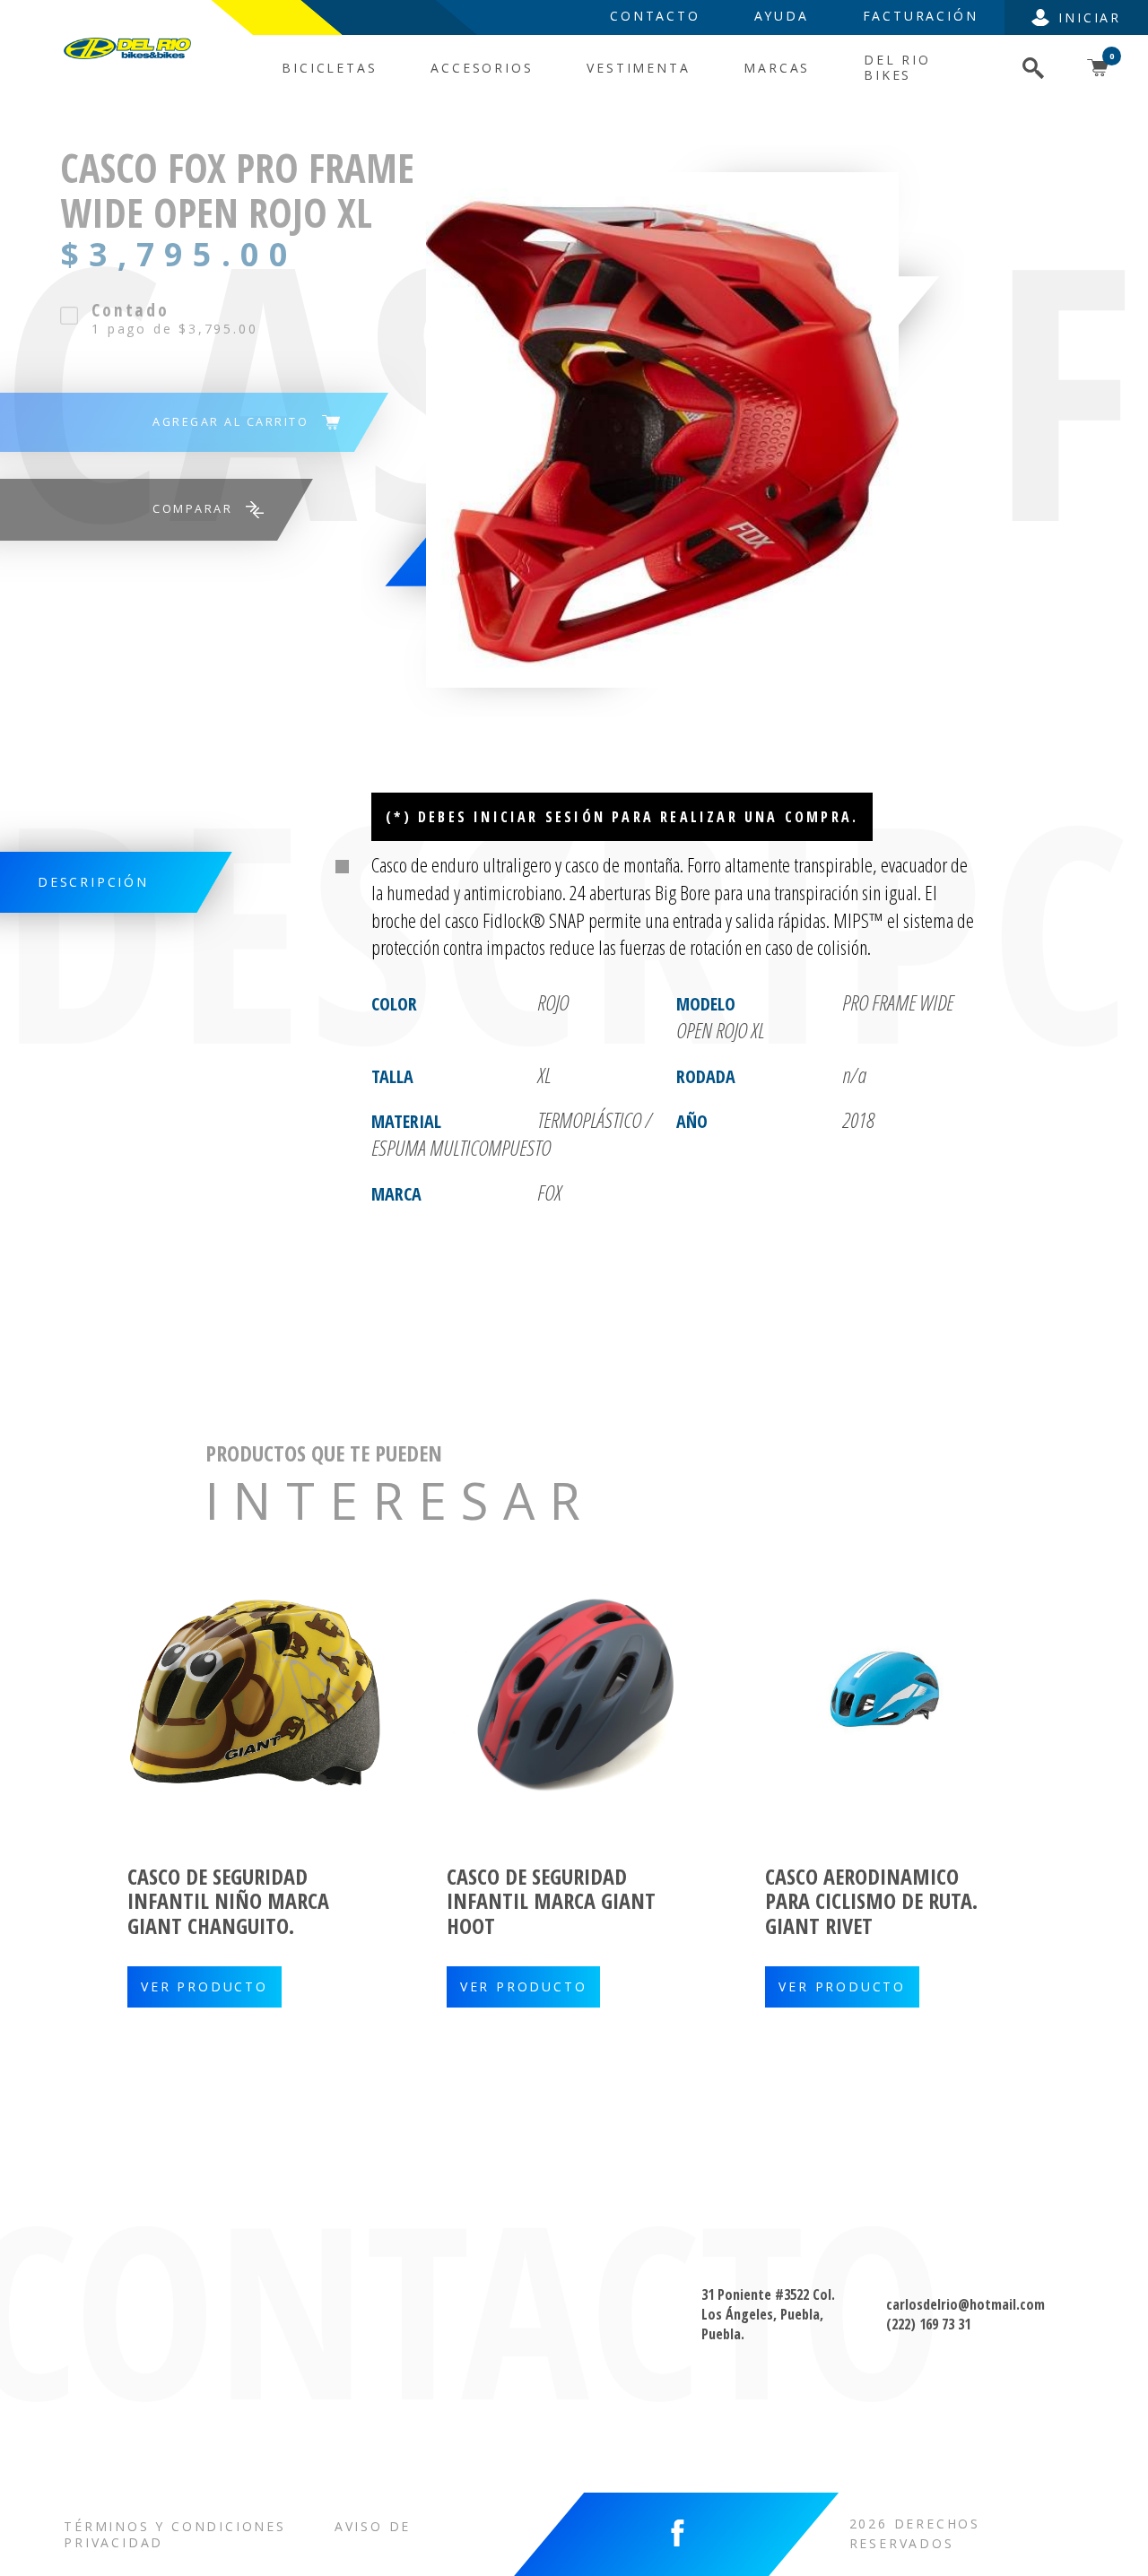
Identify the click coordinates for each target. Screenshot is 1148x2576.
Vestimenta (638, 68)
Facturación (921, 16)
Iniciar (1090, 17)
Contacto (655, 16)
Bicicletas (329, 68)
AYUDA (782, 16)
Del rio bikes (897, 67)
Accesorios (482, 68)
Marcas (777, 68)
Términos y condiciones (175, 2526)
